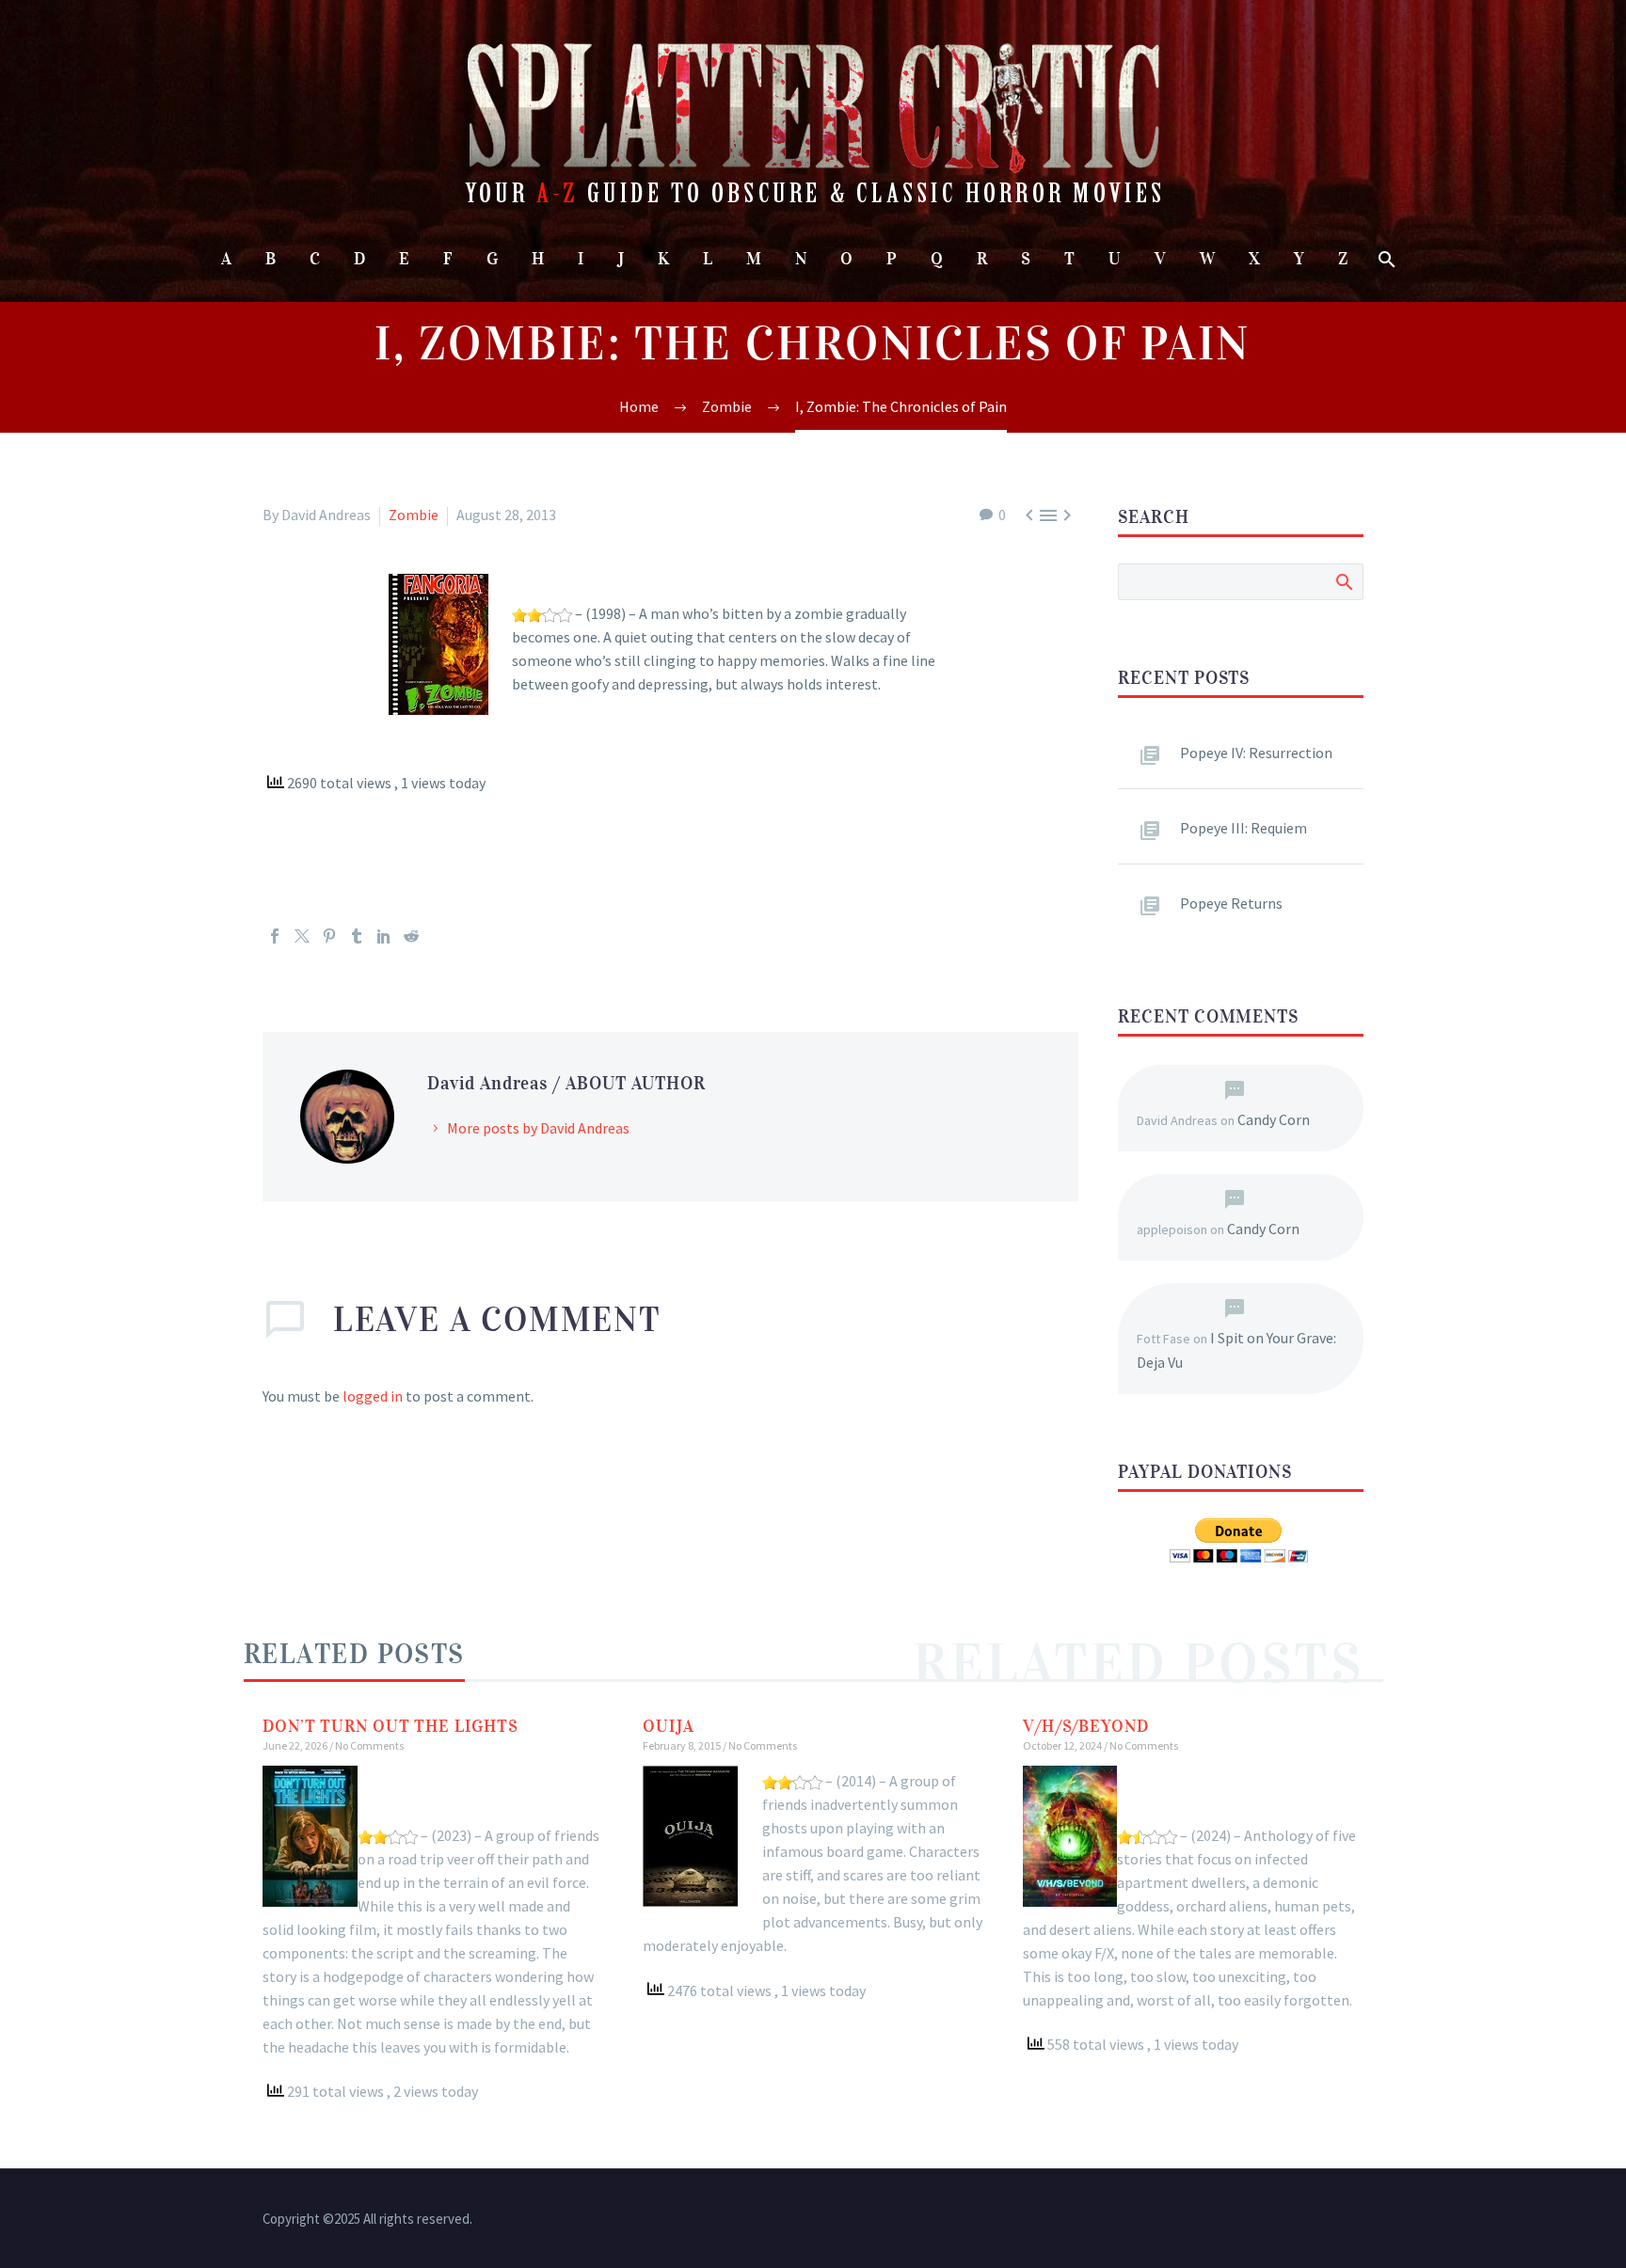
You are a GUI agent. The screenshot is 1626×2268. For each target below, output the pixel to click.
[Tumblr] (357, 936)
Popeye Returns (1231, 903)
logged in (373, 1396)
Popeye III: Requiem (1243, 828)
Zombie (414, 515)
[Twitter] (302, 936)
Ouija (669, 1726)
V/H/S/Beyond (1086, 1726)
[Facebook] (275, 936)
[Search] (1386, 259)
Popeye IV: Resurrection (1256, 753)
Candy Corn (1274, 1119)
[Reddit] (411, 936)
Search (1343, 581)
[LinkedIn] (384, 936)
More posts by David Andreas (538, 1128)
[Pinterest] (329, 936)
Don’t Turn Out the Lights (391, 1726)
